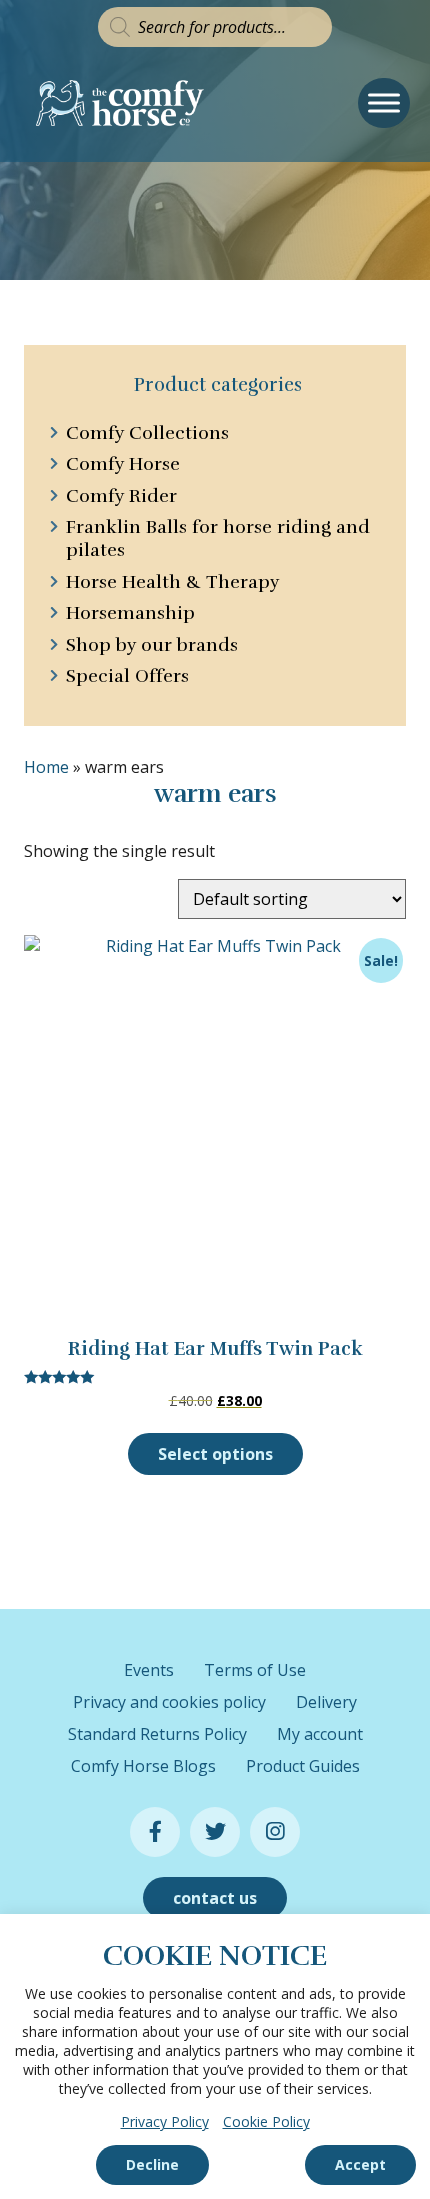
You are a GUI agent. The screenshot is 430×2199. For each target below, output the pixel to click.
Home (46, 767)
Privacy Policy (165, 2121)
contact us (215, 1898)
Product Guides (303, 1766)
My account (320, 1734)
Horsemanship (130, 613)
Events (149, 1670)
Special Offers (127, 676)
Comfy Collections (147, 433)
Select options (215, 1454)
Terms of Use (255, 1670)
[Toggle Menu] (384, 102)
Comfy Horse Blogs (143, 1766)
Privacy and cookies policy (169, 1702)
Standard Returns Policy (157, 1734)
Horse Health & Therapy (172, 582)
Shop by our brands (152, 645)
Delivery (326, 1702)
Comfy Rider (121, 496)
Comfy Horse (123, 464)
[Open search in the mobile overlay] (215, 27)
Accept (360, 2164)
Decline (152, 2164)
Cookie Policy (266, 2121)
